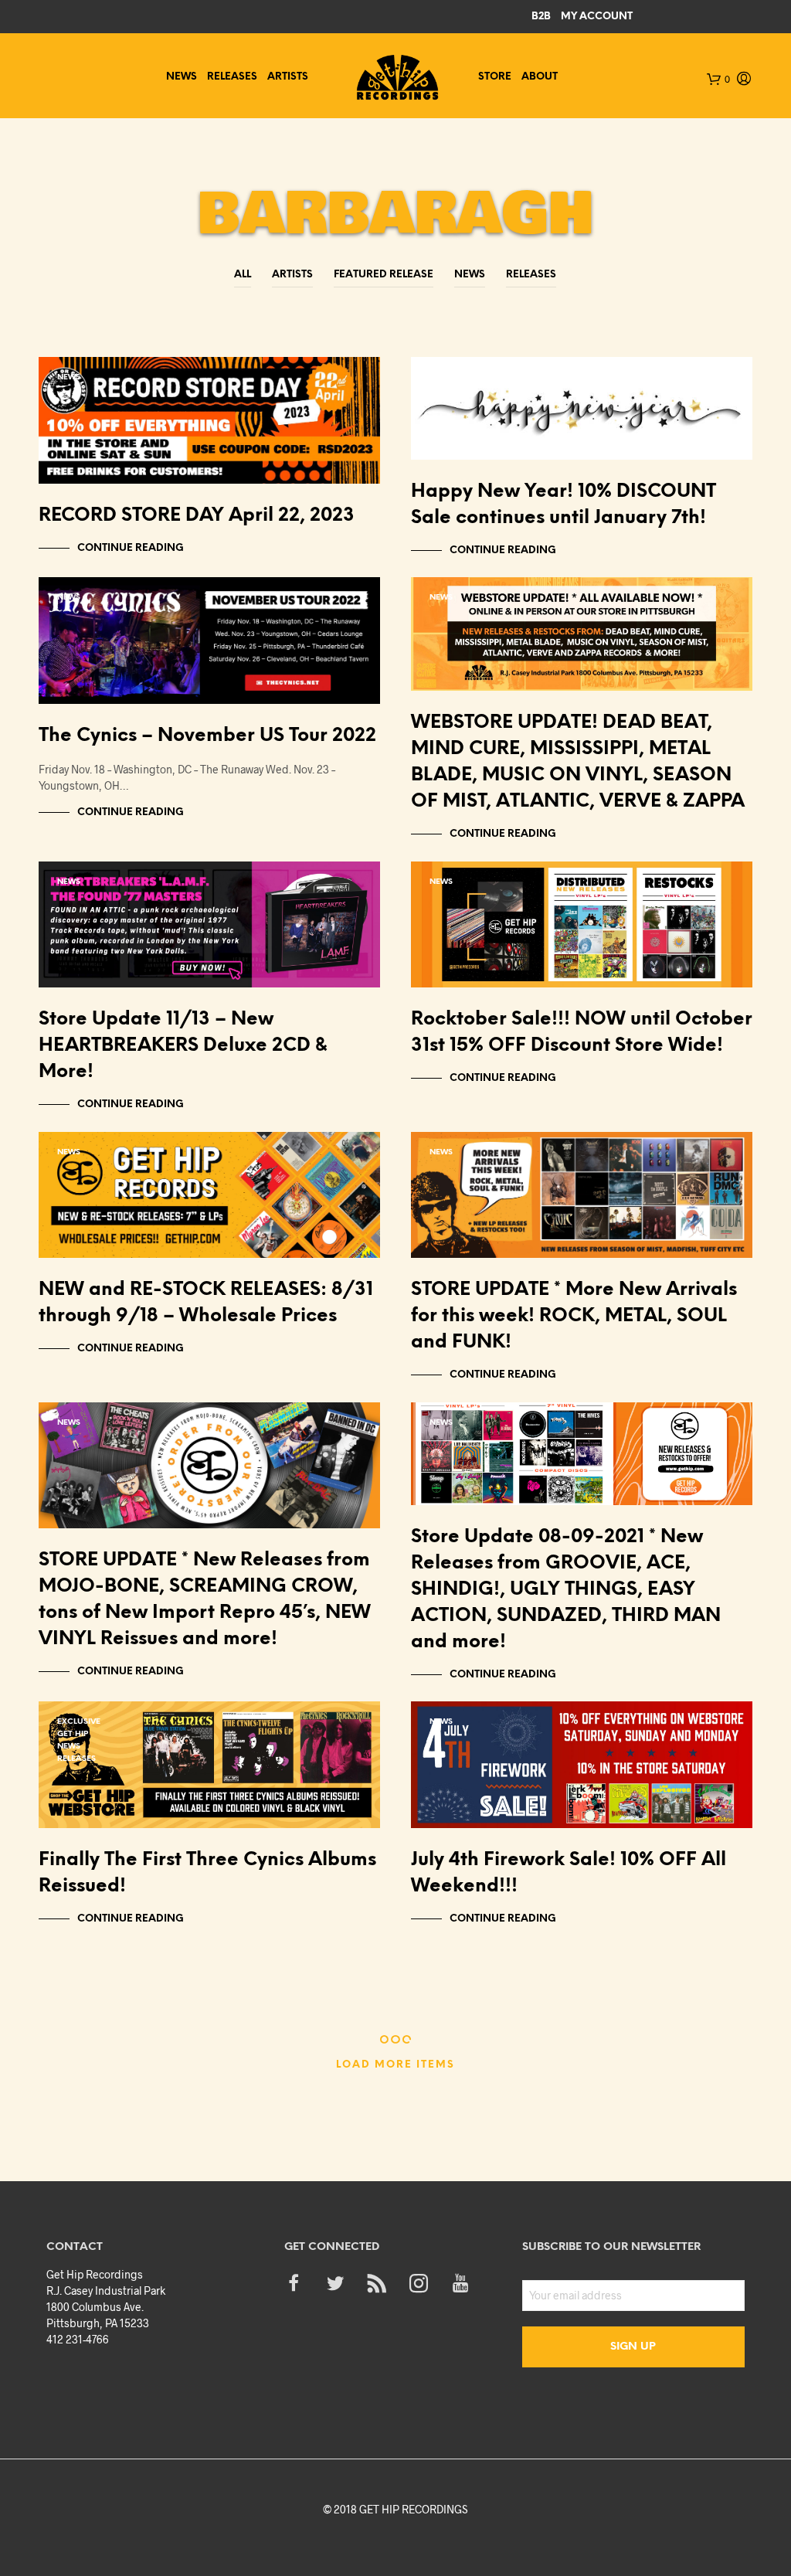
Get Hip (445, 377)
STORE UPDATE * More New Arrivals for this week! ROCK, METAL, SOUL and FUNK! (574, 1316)
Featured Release (384, 275)
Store (495, 77)
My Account (597, 17)
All (243, 275)
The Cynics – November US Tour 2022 (207, 736)
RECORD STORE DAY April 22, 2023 (197, 516)
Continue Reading (131, 548)
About (540, 77)
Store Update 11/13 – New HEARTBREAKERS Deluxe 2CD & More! (183, 1046)
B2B (541, 17)
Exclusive (79, 1722)
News (182, 77)
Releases (232, 77)
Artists (288, 77)
